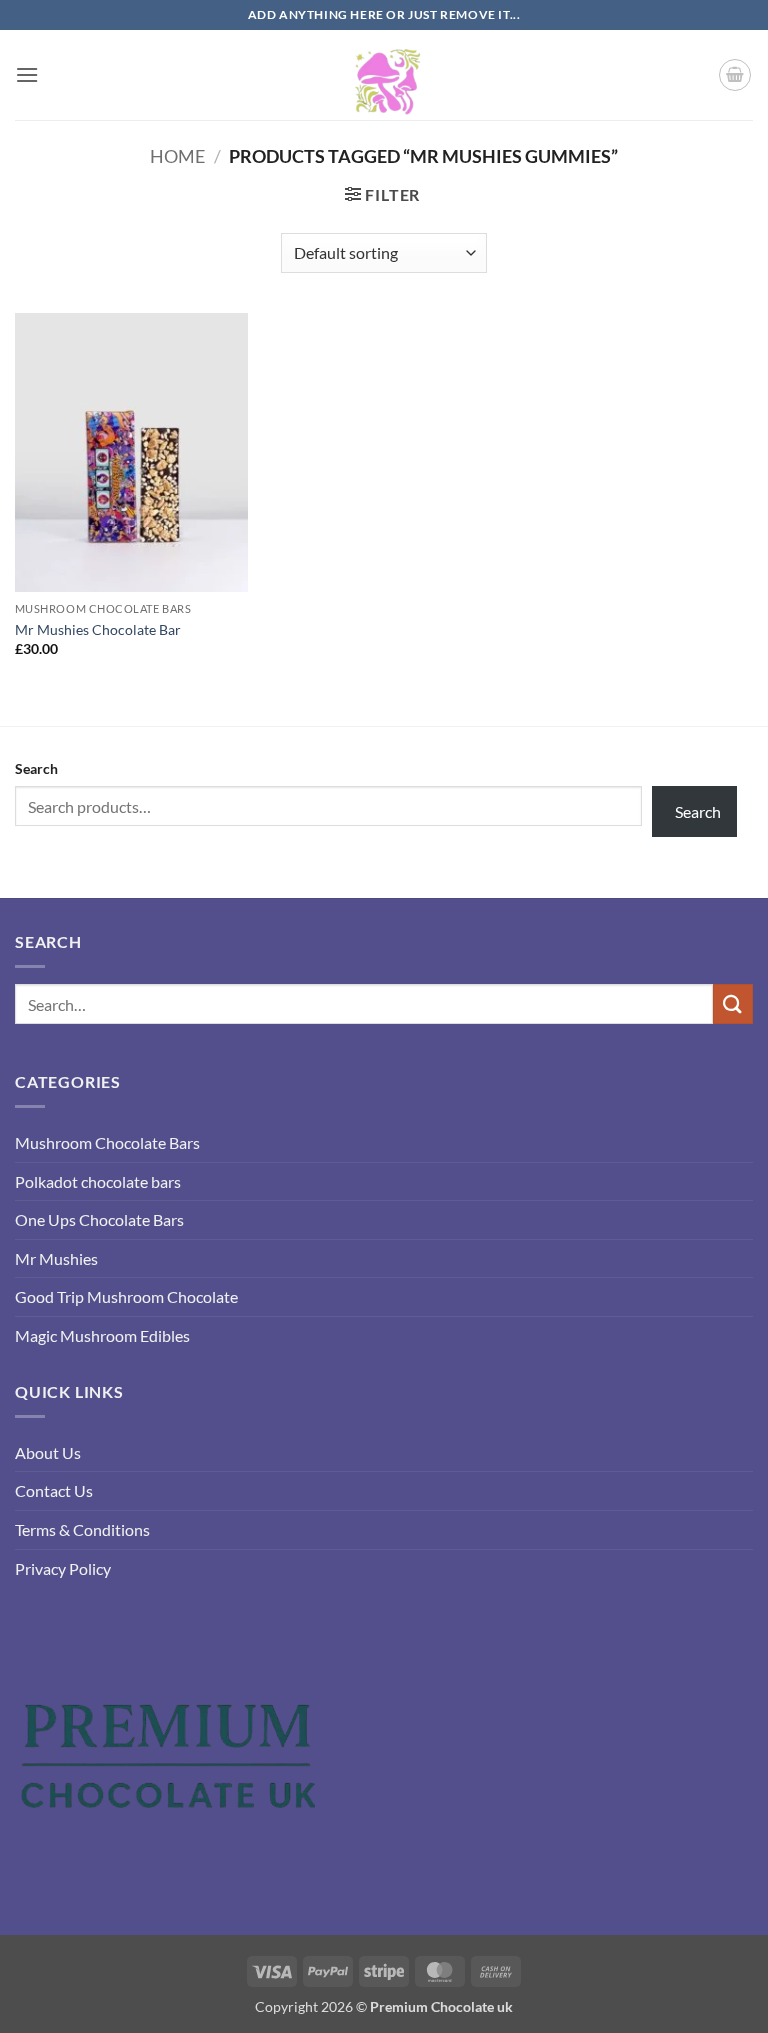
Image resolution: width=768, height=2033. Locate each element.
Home (177, 156)
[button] (27, 74)
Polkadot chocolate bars (98, 1181)
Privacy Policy (63, 1568)
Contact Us (54, 1490)
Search (36, 768)
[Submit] (733, 1003)
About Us (48, 1452)
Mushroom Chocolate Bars (107, 1142)
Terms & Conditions (82, 1529)
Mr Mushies (56, 1258)
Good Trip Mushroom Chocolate (126, 1296)
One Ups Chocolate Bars (99, 1219)
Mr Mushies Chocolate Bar (98, 629)
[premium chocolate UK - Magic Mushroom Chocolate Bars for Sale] (384, 75)
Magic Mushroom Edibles (102, 1335)
